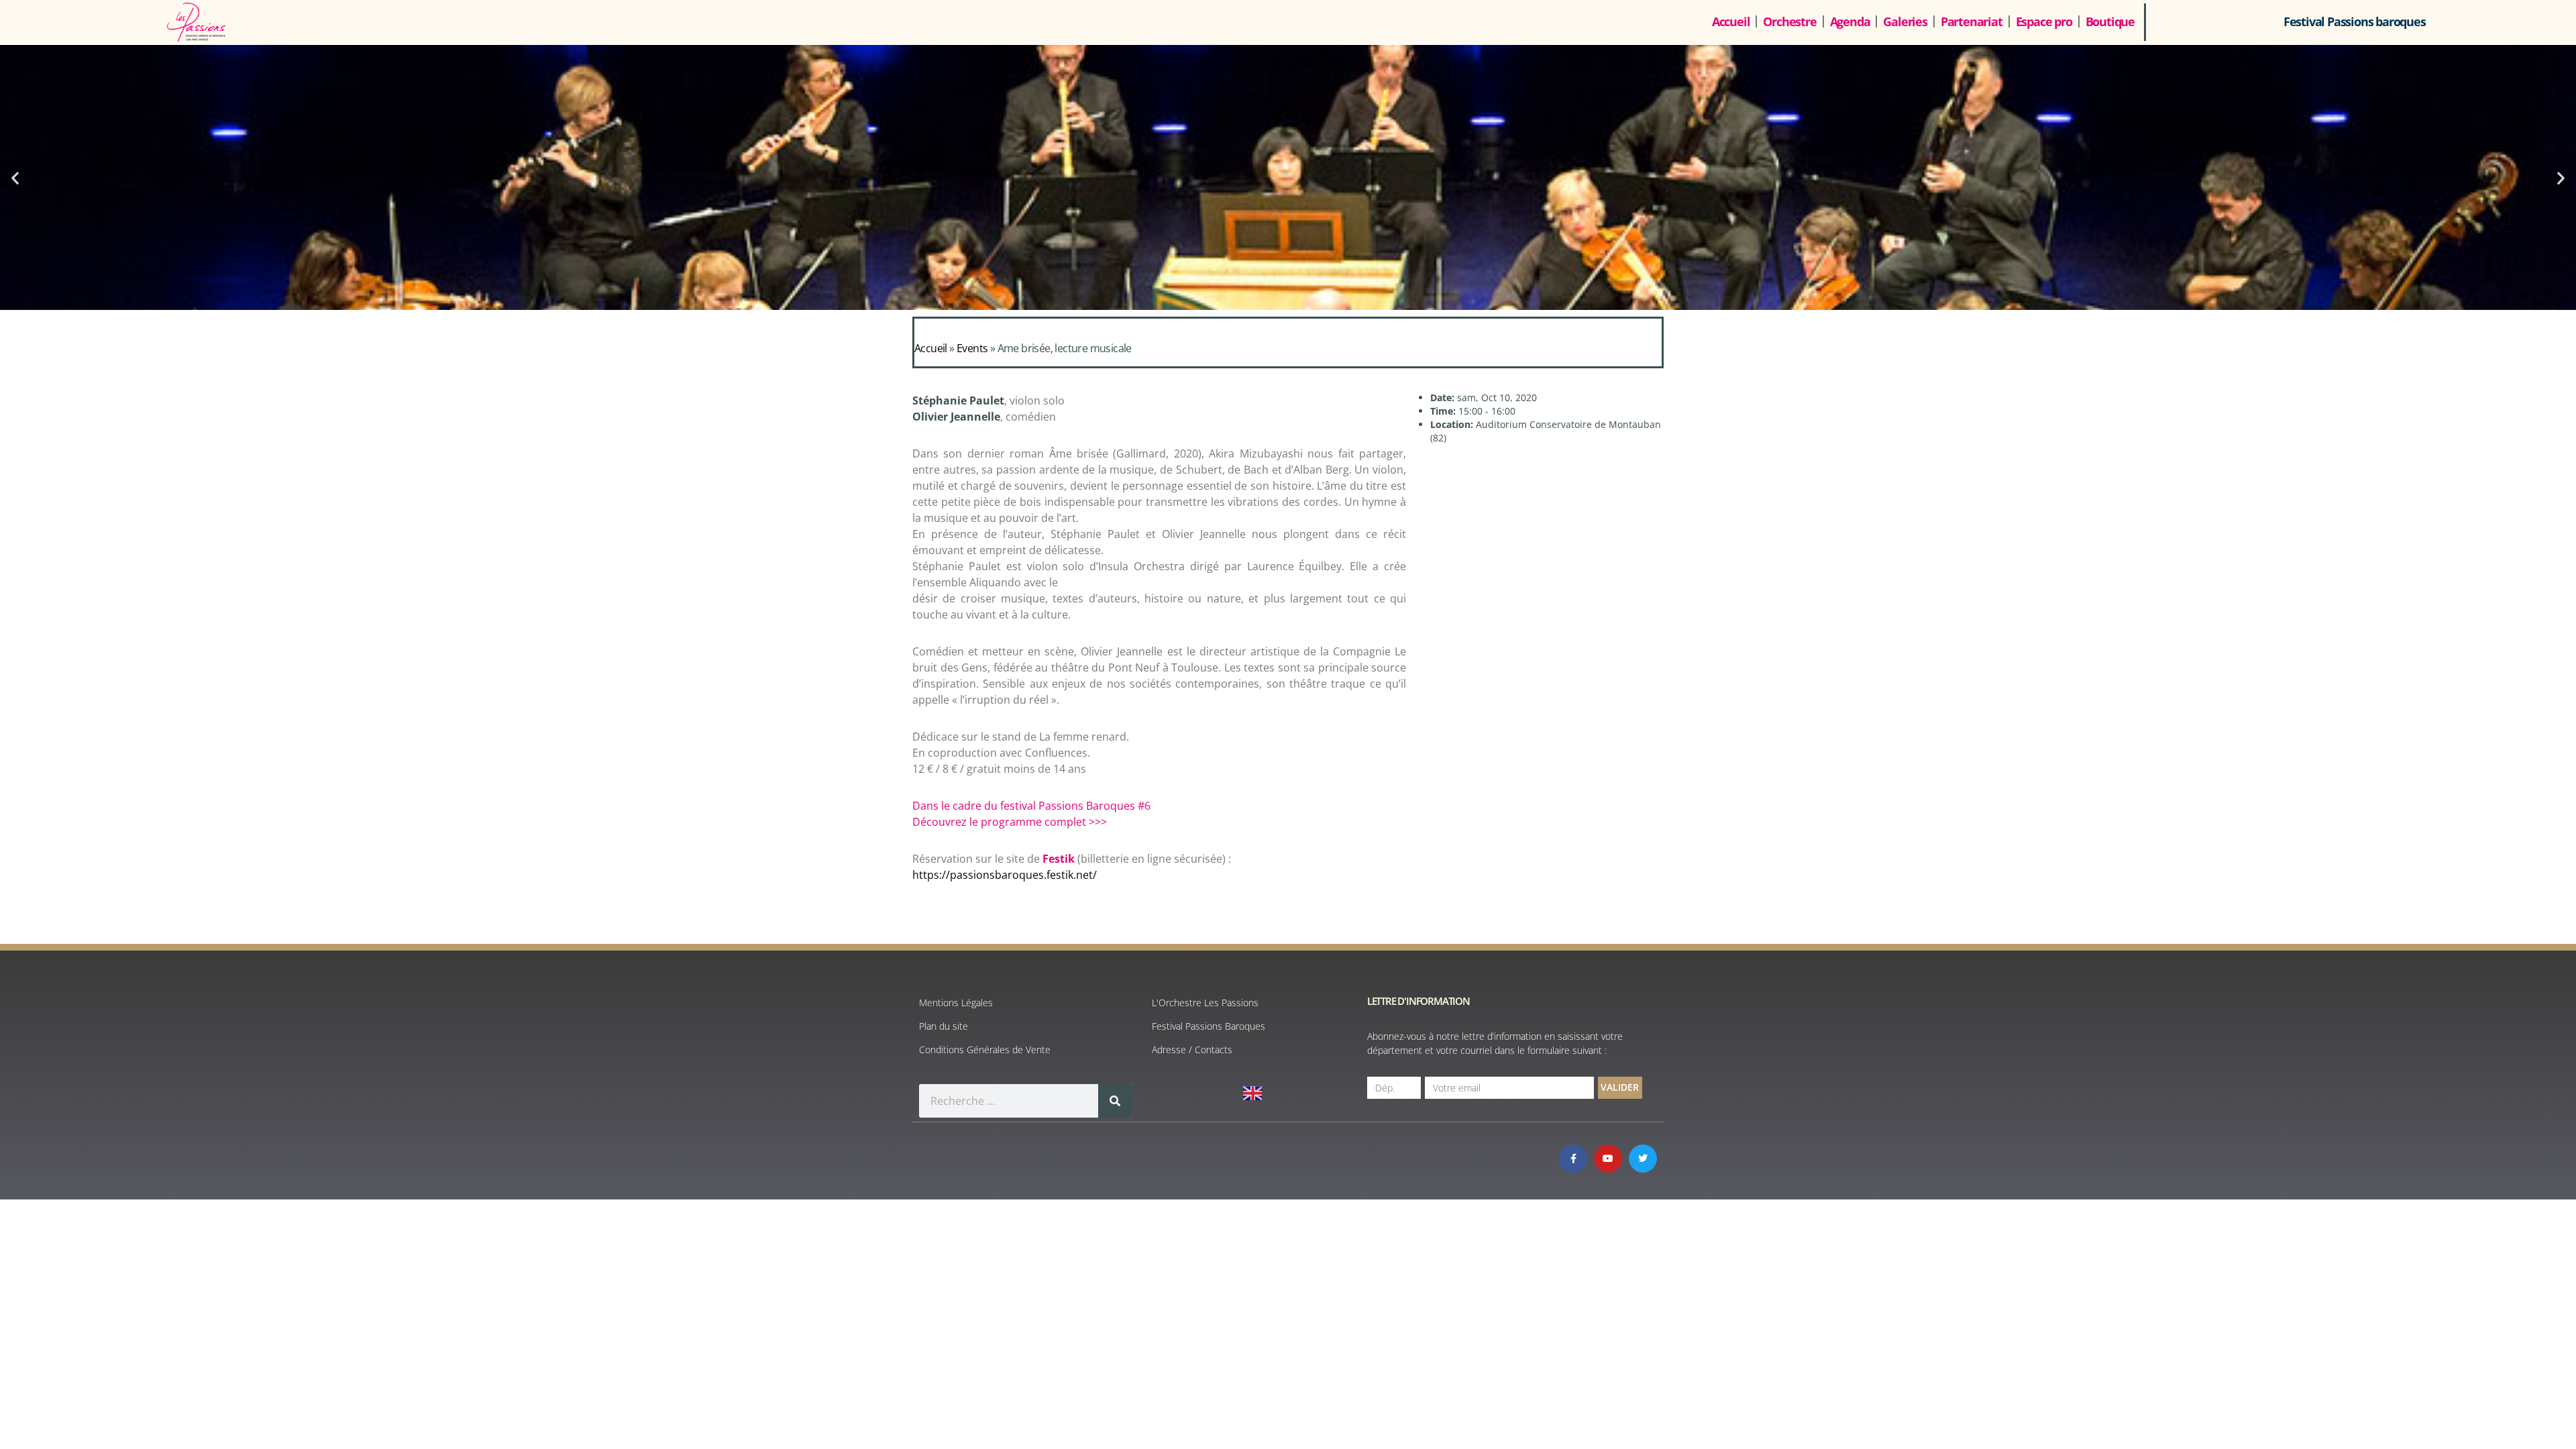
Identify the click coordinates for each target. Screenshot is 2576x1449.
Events (972, 348)
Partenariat (1972, 21)
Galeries (1905, 21)
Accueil (1731, 21)
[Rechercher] (1115, 1101)
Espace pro (2044, 21)
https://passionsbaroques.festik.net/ (1005, 875)
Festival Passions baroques (2355, 21)
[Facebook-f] (1573, 1159)
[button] (15, 177)
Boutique (2110, 21)
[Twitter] (1643, 1159)
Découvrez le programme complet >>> (1010, 822)
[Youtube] (1608, 1159)
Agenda (1850, 21)
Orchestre (1789, 21)
